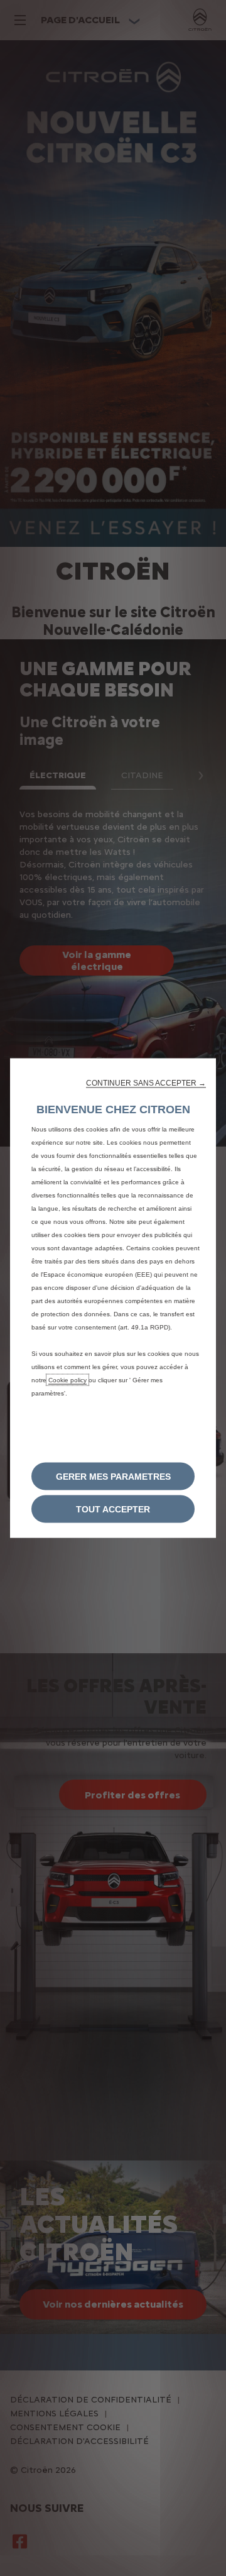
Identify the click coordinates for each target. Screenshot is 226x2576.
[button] (146, 1083)
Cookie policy (67, 1380)
